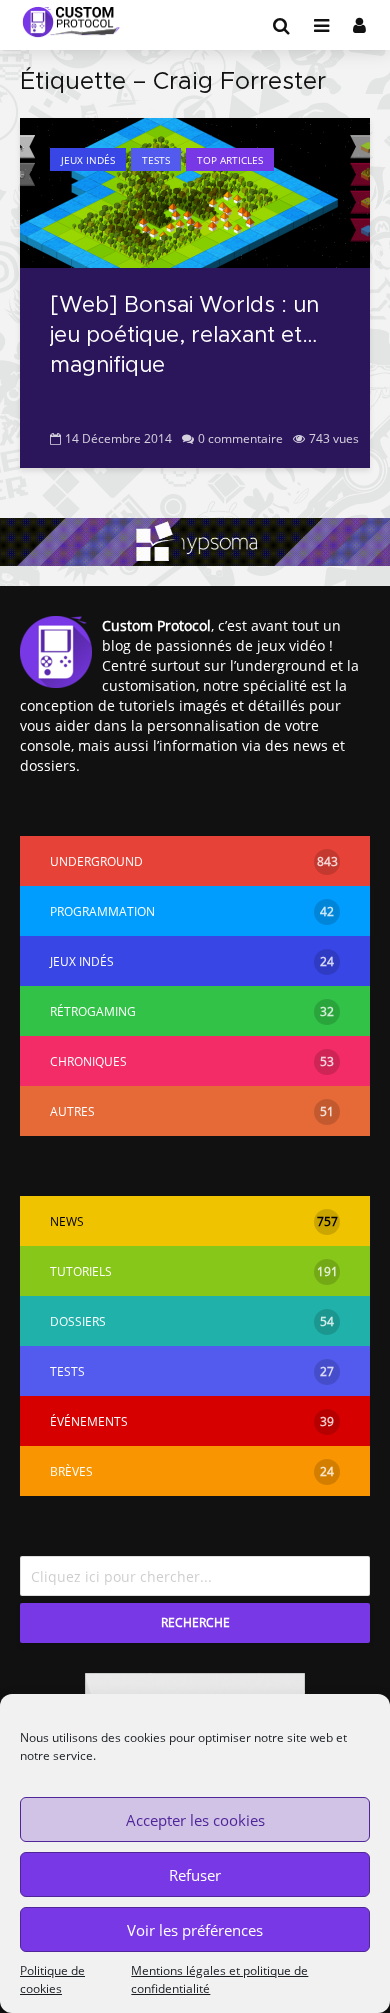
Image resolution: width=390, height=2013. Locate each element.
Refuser (195, 1875)
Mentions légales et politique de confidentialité (219, 1979)
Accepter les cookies (195, 1820)
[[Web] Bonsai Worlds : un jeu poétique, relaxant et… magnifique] (195, 191)
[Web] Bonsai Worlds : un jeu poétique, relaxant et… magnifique (184, 336)
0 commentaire (240, 438)
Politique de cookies (52, 1979)
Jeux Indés (88, 160)
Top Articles (230, 160)
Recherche (195, 1622)
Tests (156, 160)
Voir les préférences (195, 1930)
